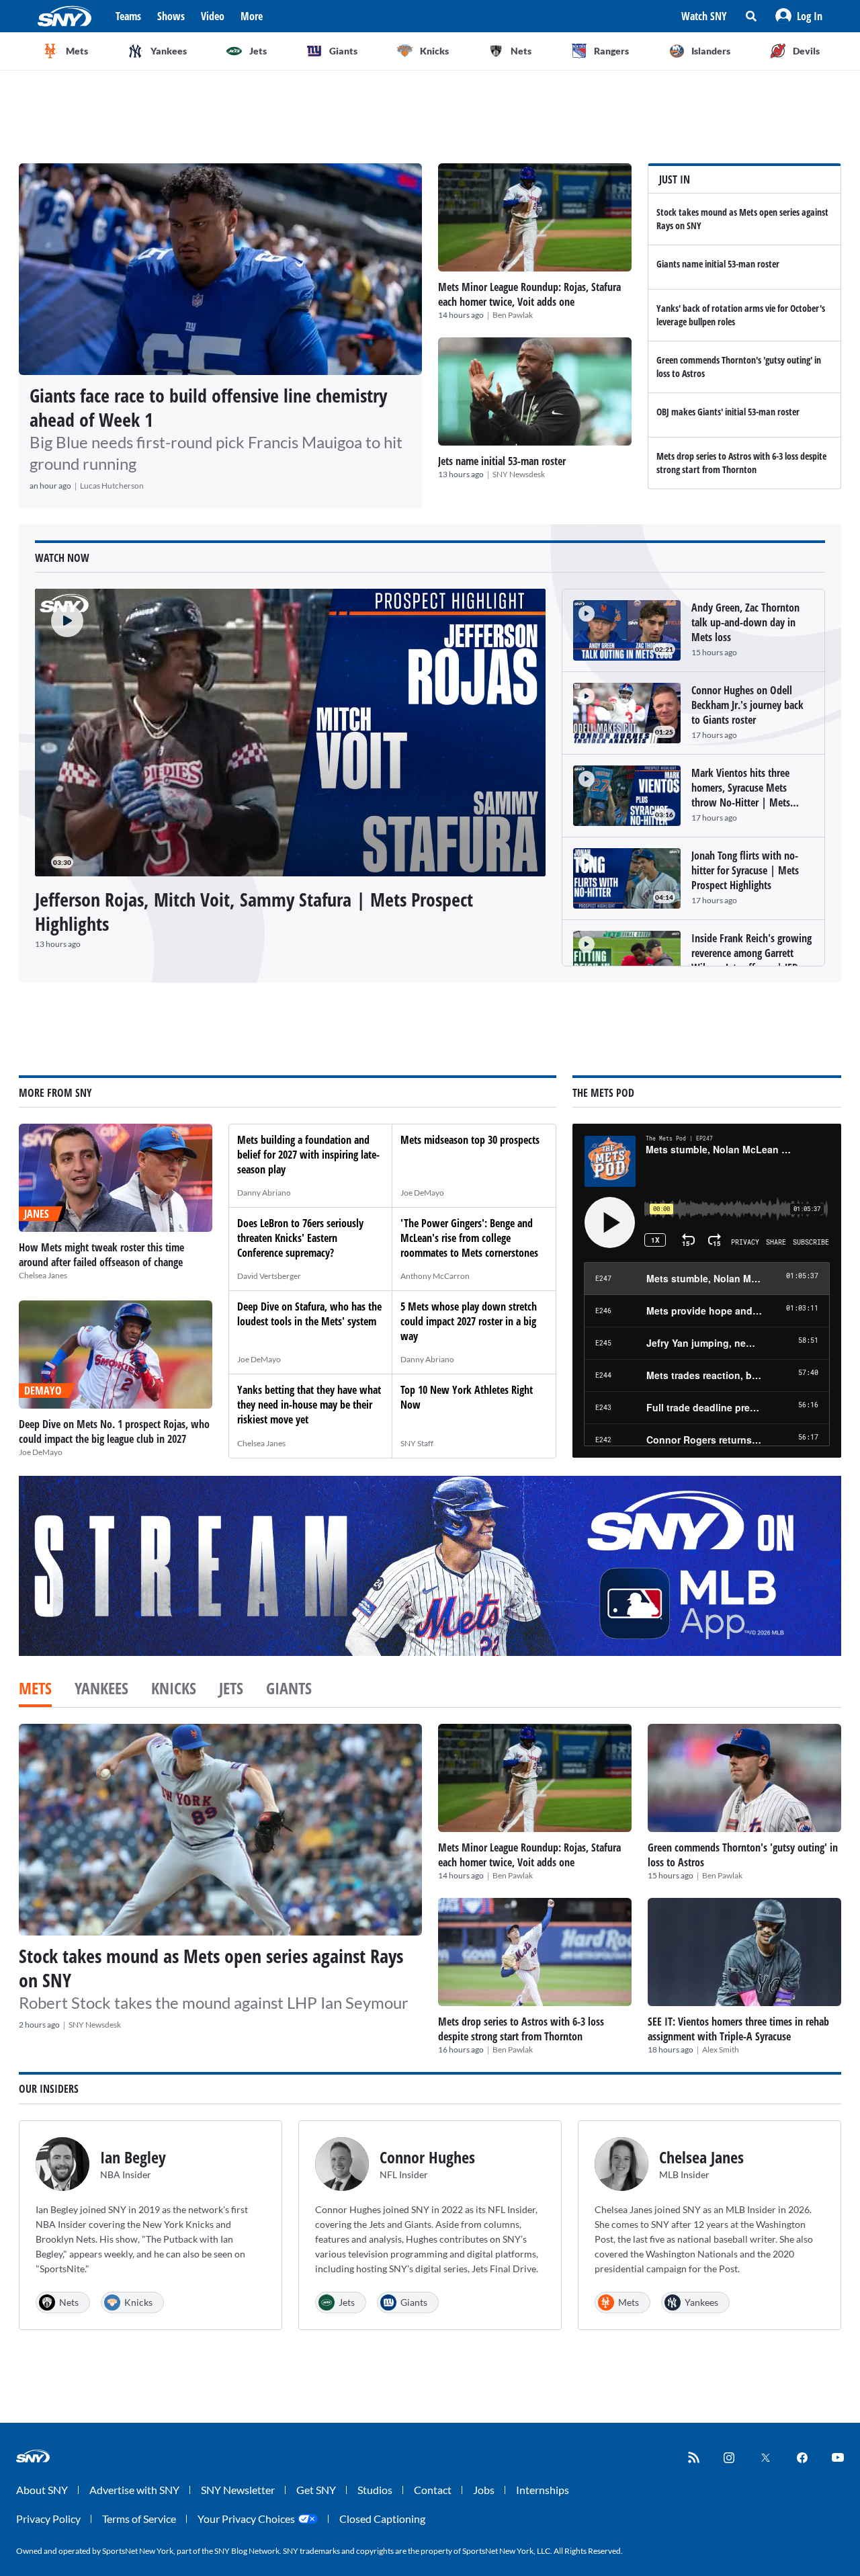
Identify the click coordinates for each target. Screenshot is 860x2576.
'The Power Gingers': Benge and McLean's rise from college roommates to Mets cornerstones (469, 1238)
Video (213, 16)
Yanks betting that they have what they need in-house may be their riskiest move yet (309, 1405)
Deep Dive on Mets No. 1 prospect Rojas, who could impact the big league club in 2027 (114, 1431)
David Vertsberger (269, 1276)
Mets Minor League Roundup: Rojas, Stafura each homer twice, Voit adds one (529, 294)
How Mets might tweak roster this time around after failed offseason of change (101, 1255)
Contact (433, 2490)
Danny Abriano (264, 1193)
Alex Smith (721, 2049)
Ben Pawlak (513, 315)
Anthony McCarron (435, 1276)
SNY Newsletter (238, 2490)
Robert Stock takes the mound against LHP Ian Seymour (214, 2002)
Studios (375, 2490)
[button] (799, 16)
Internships (543, 2490)
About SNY (42, 2490)
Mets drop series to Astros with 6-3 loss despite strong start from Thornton (741, 463)
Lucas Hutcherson (112, 486)
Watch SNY (704, 16)
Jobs (484, 2490)
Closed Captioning (382, 2519)
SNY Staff (417, 1443)
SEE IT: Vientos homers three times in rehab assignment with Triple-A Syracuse (738, 2029)
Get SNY (316, 2490)
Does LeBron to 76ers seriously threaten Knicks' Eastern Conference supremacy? (300, 1238)
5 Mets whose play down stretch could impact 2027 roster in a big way (469, 1321)
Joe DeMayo (41, 1452)
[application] (290, 733)
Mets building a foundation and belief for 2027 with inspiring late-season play (308, 1155)
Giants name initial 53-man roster (718, 264)
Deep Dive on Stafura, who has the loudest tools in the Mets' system (309, 1314)
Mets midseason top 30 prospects (470, 1140)
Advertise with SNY (134, 2490)
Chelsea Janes (43, 1275)
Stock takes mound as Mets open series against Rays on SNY (211, 1968)
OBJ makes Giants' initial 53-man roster (728, 412)
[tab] (35, 1690)
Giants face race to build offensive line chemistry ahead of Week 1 (208, 407)
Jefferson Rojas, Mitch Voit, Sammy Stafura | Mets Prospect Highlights (254, 911)
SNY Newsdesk (519, 474)
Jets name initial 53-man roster (502, 461)
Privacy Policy (48, 2519)
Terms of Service (139, 2519)
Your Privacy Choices (246, 2519)
